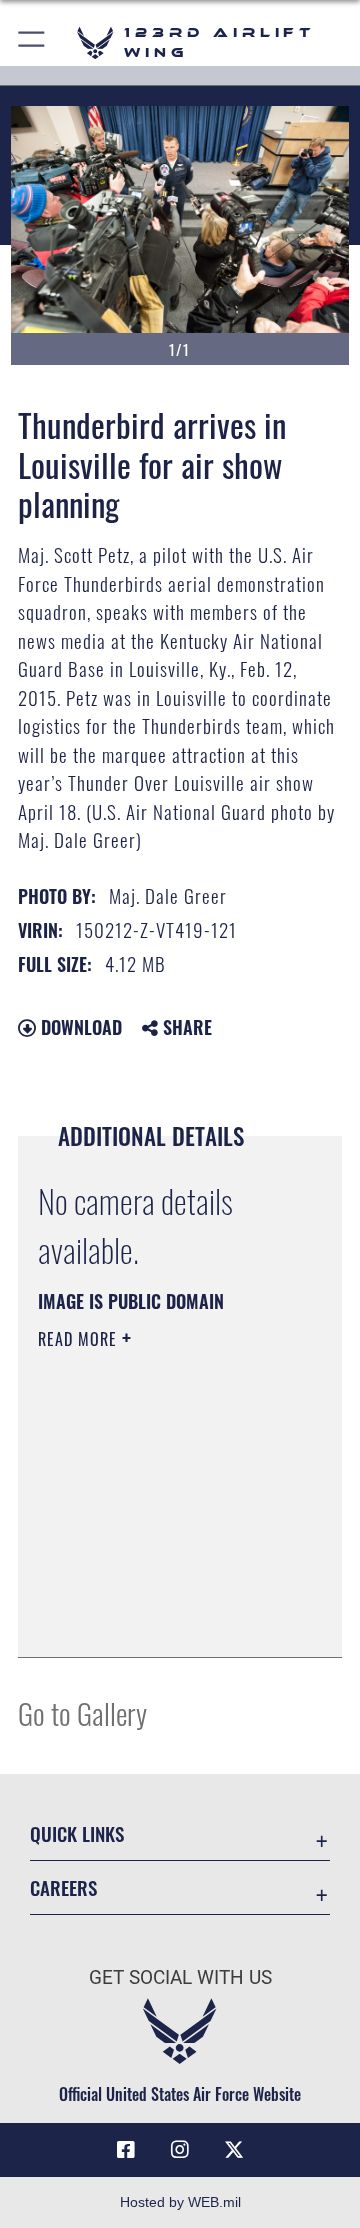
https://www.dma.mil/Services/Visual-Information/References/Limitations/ (159, 1620)
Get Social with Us (180, 1977)
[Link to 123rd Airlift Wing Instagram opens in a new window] (180, 2150)
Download (79, 1027)
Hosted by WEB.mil (180, 2202)
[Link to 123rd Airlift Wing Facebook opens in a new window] (126, 2150)
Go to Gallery (82, 1712)
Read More (80, 1339)
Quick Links (77, 1833)
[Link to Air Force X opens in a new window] (234, 2150)
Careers (63, 1887)
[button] (32, 42)
